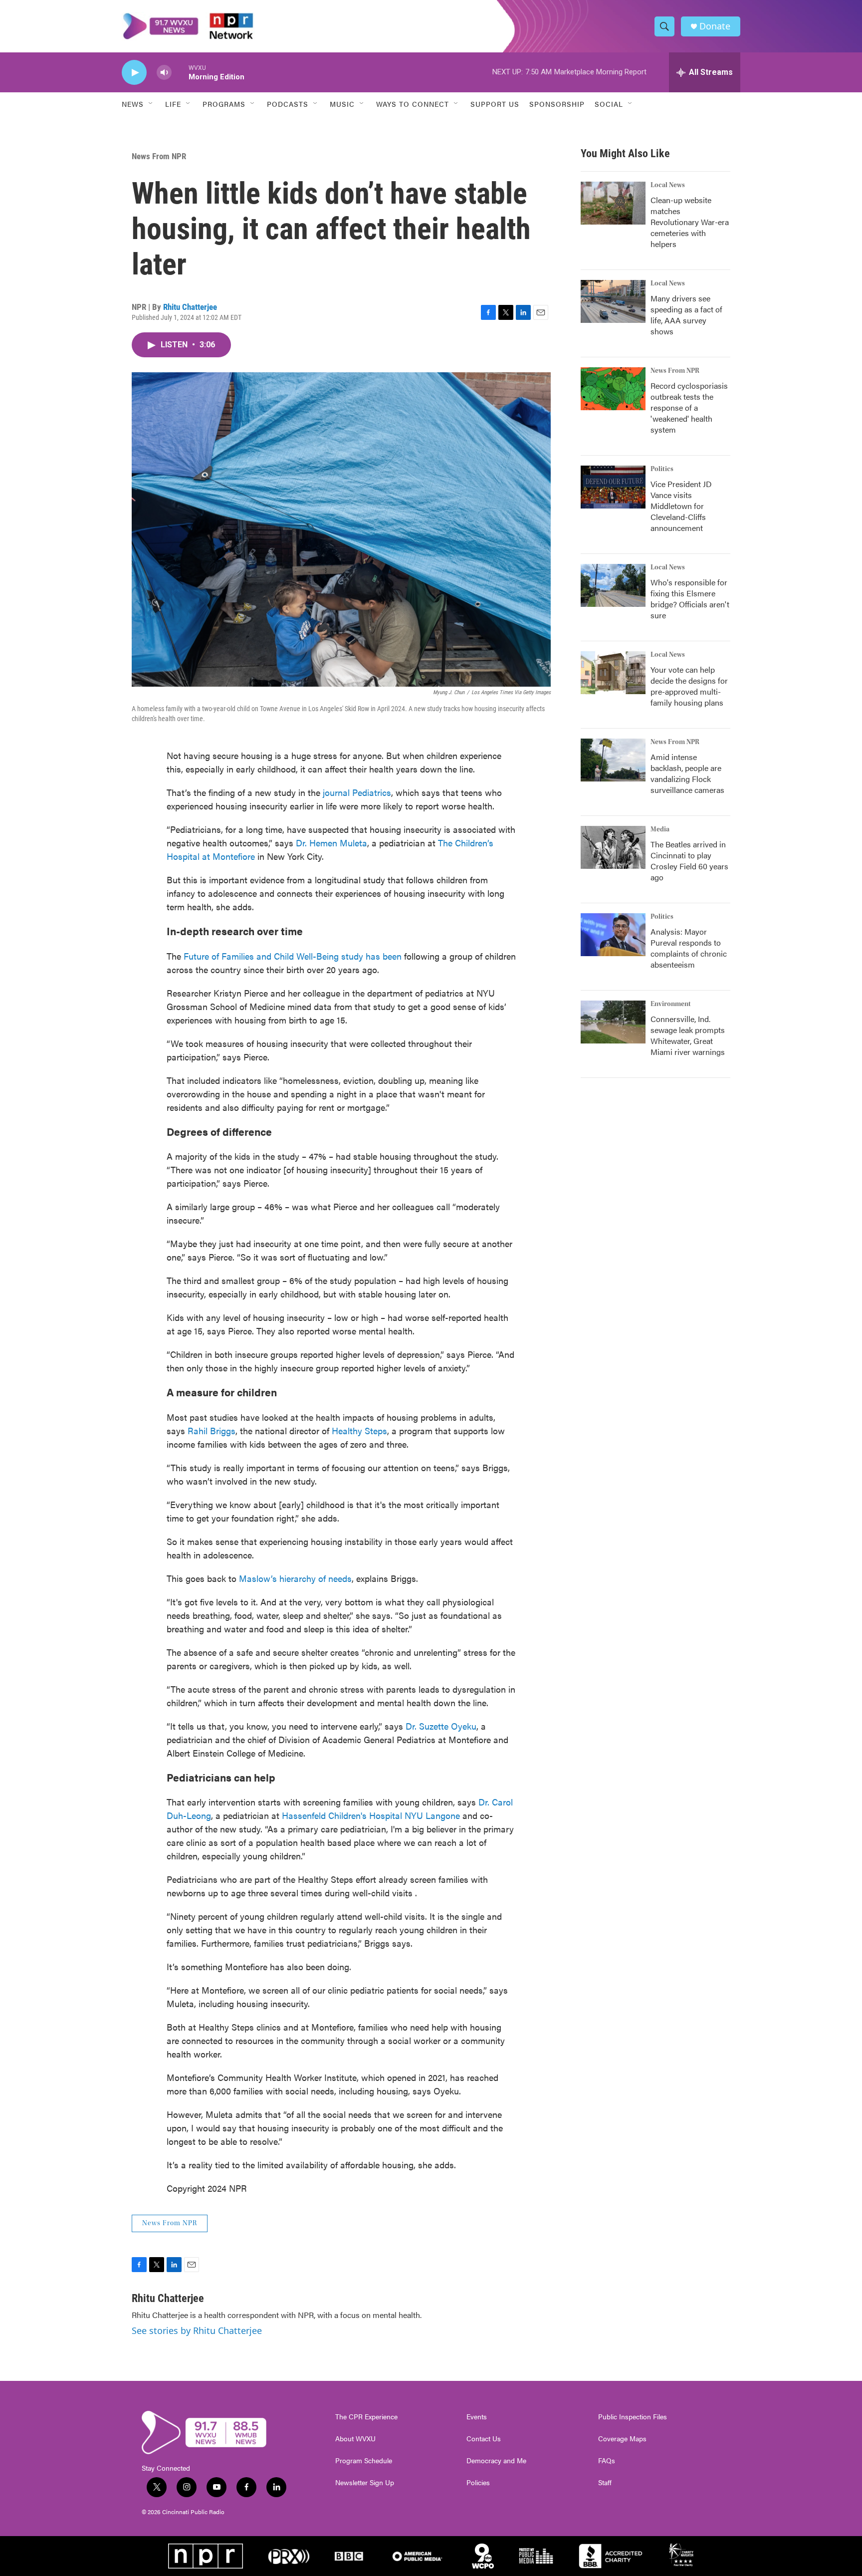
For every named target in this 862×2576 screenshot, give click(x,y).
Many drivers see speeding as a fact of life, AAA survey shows (686, 315)
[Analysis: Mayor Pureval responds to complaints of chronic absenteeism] (613, 935)
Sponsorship (557, 104)
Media (660, 829)
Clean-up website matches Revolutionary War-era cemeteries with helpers (690, 222)
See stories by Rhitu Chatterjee (197, 2330)
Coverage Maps (622, 2439)
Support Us (495, 104)
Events (477, 2417)
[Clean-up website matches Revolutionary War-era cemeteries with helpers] (613, 203)
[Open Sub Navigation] (151, 104)
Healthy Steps (359, 1430)
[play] (134, 73)
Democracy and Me (496, 2461)
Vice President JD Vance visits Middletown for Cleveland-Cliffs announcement (681, 506)
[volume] (164, 73)
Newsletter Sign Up (365, 2483)
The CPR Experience (366, 2417)
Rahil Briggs (212, 1430)
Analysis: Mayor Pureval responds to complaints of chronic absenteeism (689, 948)
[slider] (180, 72)
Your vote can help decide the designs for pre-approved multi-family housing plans (689, 686)
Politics (662, 469)
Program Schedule (364, 2461)
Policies (478, 2483)
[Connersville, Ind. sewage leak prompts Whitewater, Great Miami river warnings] (613, 1022)
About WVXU (355, 2439)
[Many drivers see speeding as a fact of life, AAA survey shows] (613, 301)
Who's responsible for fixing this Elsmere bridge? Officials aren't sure (690, 599)
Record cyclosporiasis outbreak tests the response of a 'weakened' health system (689, 407)
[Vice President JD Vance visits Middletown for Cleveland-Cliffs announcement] (613, 487)
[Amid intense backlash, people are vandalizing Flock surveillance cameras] (613, 760)
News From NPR (159, 156)
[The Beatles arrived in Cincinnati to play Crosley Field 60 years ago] (613, 847)
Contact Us (484, 2439)
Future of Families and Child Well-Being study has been (293, 956)
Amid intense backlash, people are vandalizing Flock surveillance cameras (687, 773)
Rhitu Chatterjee (190, 307)
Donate (715, 26)
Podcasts (288, 104)
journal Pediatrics (357, 792)
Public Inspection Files (633, 2417)
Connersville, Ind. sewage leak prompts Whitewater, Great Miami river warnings (688, 1035)
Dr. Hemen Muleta (331, 843)
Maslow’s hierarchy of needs (295, 1578)
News (133, 104)
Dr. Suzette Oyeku (441, 1726)
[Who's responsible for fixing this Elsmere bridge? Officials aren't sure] (613, 585)
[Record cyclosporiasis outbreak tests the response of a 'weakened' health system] (613, 389)
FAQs (607, 2461)
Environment (671, 1004)
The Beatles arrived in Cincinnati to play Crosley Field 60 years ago (689, 861)
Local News (668, 185)
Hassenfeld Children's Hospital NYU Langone (371, 1815)
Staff (605, 2483)
